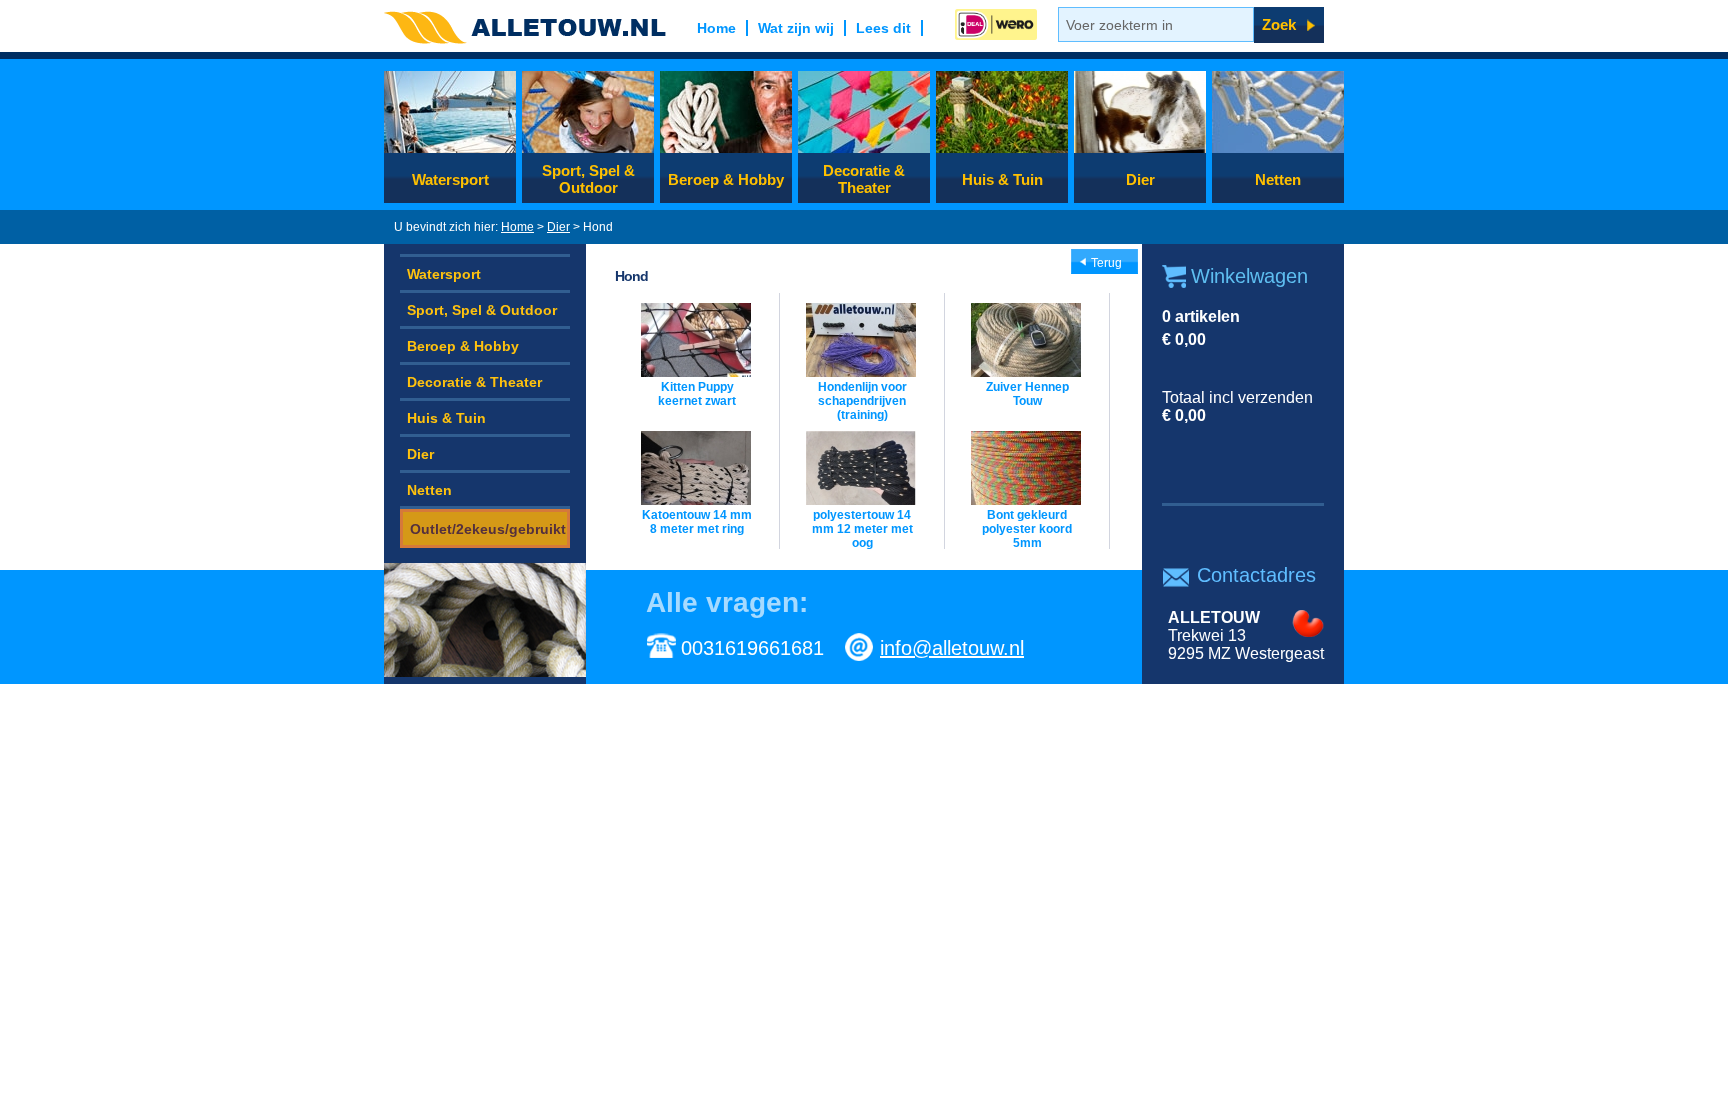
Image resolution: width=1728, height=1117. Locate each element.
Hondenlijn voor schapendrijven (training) (862, 401)
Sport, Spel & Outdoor (588, 179)
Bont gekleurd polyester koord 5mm (1027, 529)
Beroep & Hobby (726, 179)
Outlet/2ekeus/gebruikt (488, 529)
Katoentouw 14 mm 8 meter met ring (697, 522)
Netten (1278, 179)
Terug (1106, 263)
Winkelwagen (1249, 276)
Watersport (450, 179)
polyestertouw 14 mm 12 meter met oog (862, 529)
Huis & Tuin (1002, 179)
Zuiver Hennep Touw (1027, 394)
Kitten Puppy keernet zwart (697, 394)
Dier (1140, 179)
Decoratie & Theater (864, 179)
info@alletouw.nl (952, 648)
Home (517, 227)
